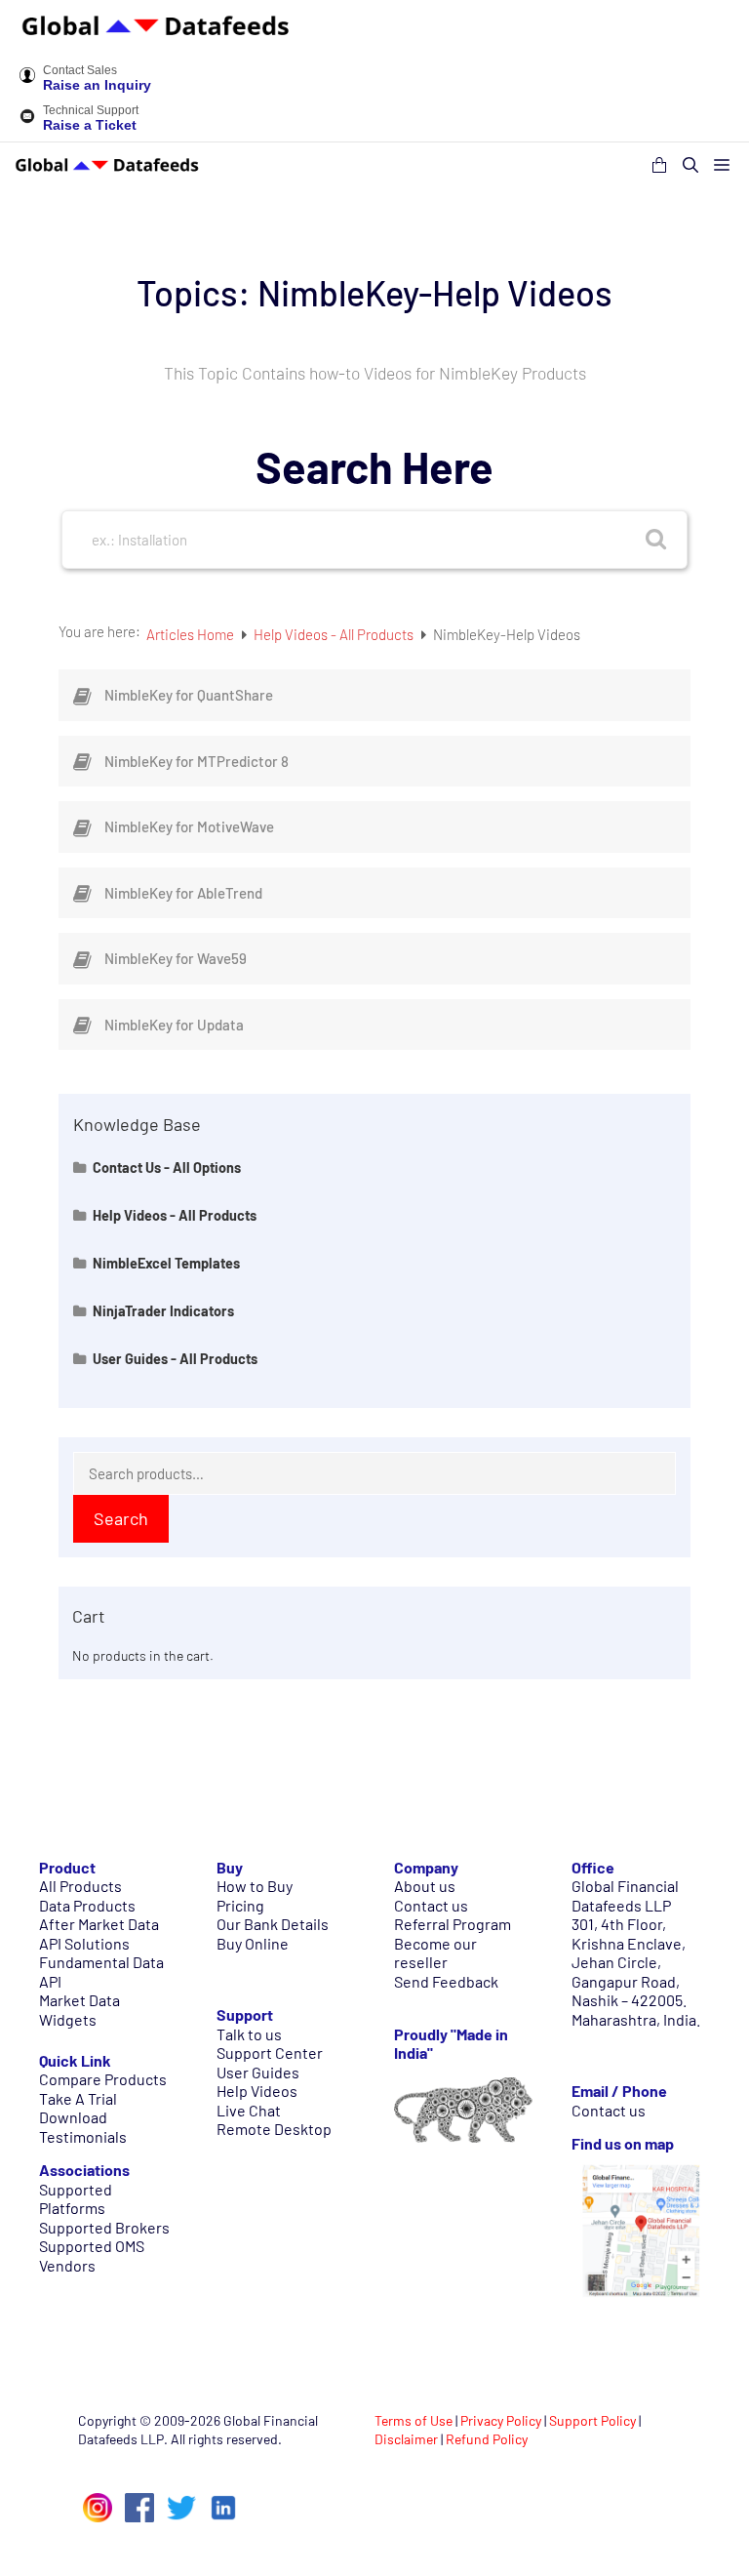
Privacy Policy (501, 2420)
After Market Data (99, 1924)
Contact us (431, 1905)
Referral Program (453, 1924)
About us (425, 1886)
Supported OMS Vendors (92, 2255)
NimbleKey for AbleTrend (183, 893)
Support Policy (592, 2420)
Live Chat (249, 2110)
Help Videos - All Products (335, 634)
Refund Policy (487, 2439)
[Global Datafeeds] (107, 165)
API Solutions (84, 1943)
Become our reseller (435, 1953)
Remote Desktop (274, 2129)
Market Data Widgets (79, 2010)
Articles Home (192, 634)
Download (73, 2117)
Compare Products (103, 2079)
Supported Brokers (104, 2227)
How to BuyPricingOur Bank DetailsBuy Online (273, 1914)
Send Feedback (446, 1981)
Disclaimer (406, 2439)
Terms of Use (414, 2420)
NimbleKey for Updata (174, 1025)
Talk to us (249, 2034)
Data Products (87, 1905)
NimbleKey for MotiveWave (189, 826)
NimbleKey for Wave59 (176, 958)
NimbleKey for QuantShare (189, 695)
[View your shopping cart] (659, 165)
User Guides (258, 2072)
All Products (80, 1886)
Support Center (270, 2053)
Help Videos (257, 2091)
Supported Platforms (76, 2199)
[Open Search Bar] (690, 165)
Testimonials (83, 2136)
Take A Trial (78, 2098)
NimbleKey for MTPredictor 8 (197, 761)
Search (121, 1518)
